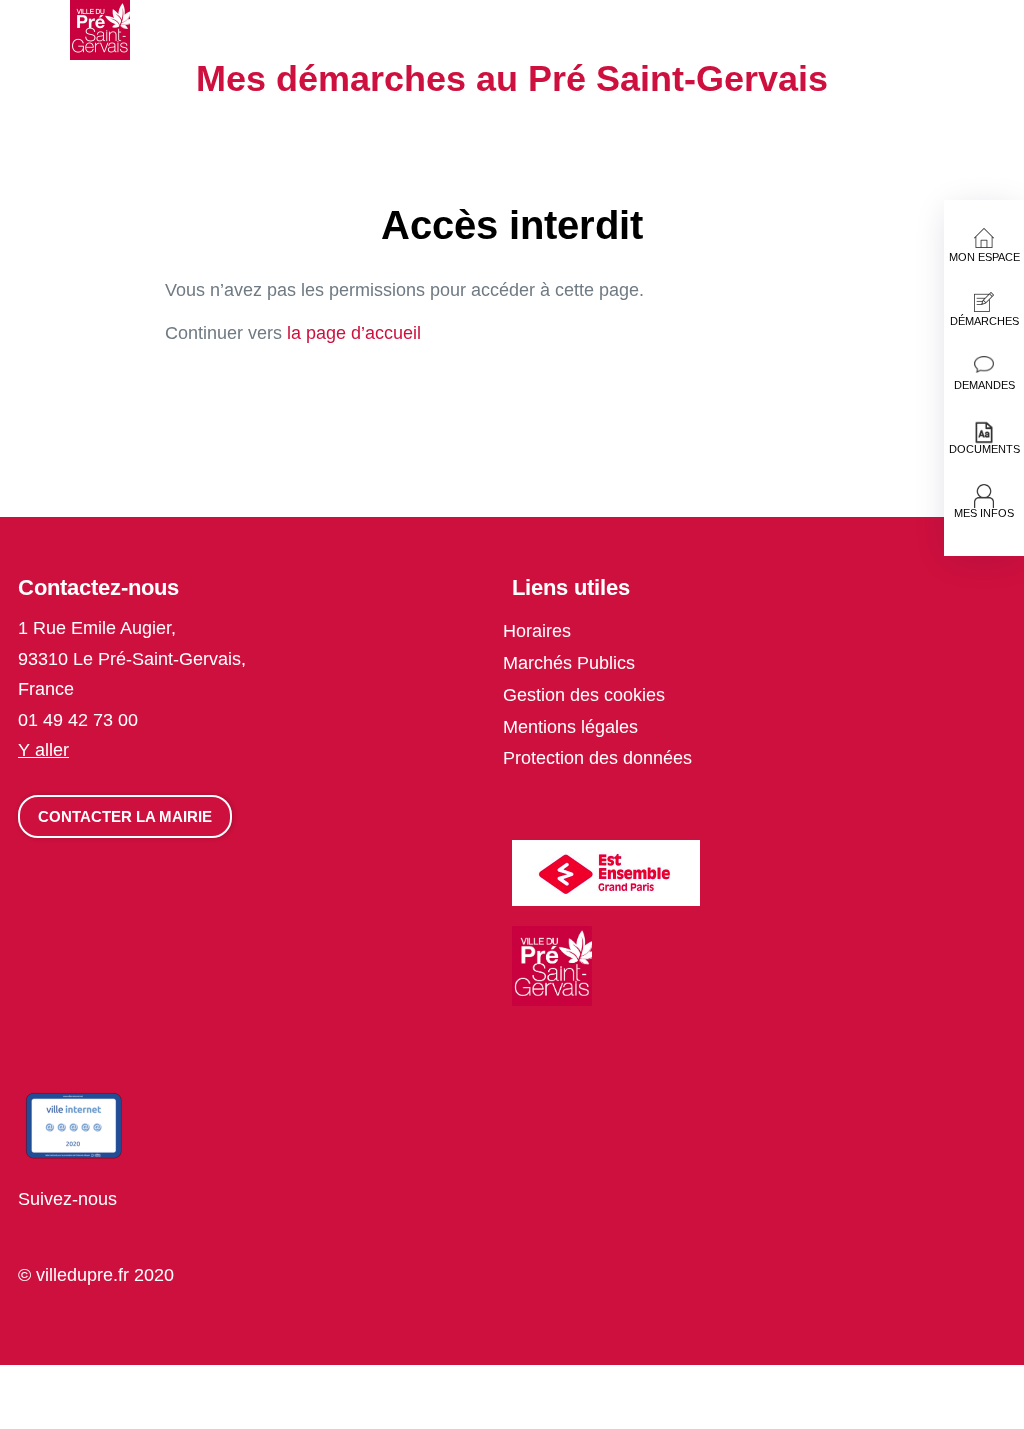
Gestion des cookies (584, 695)
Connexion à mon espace (1014, 24)
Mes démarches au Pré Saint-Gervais (512, 78)
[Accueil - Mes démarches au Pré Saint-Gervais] (100, 30)
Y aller (43, 750)
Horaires (537, 631)
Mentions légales (570, 727)
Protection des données (597, 758)
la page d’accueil (354, 333)
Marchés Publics (569, 663)
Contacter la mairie (125, 816)
